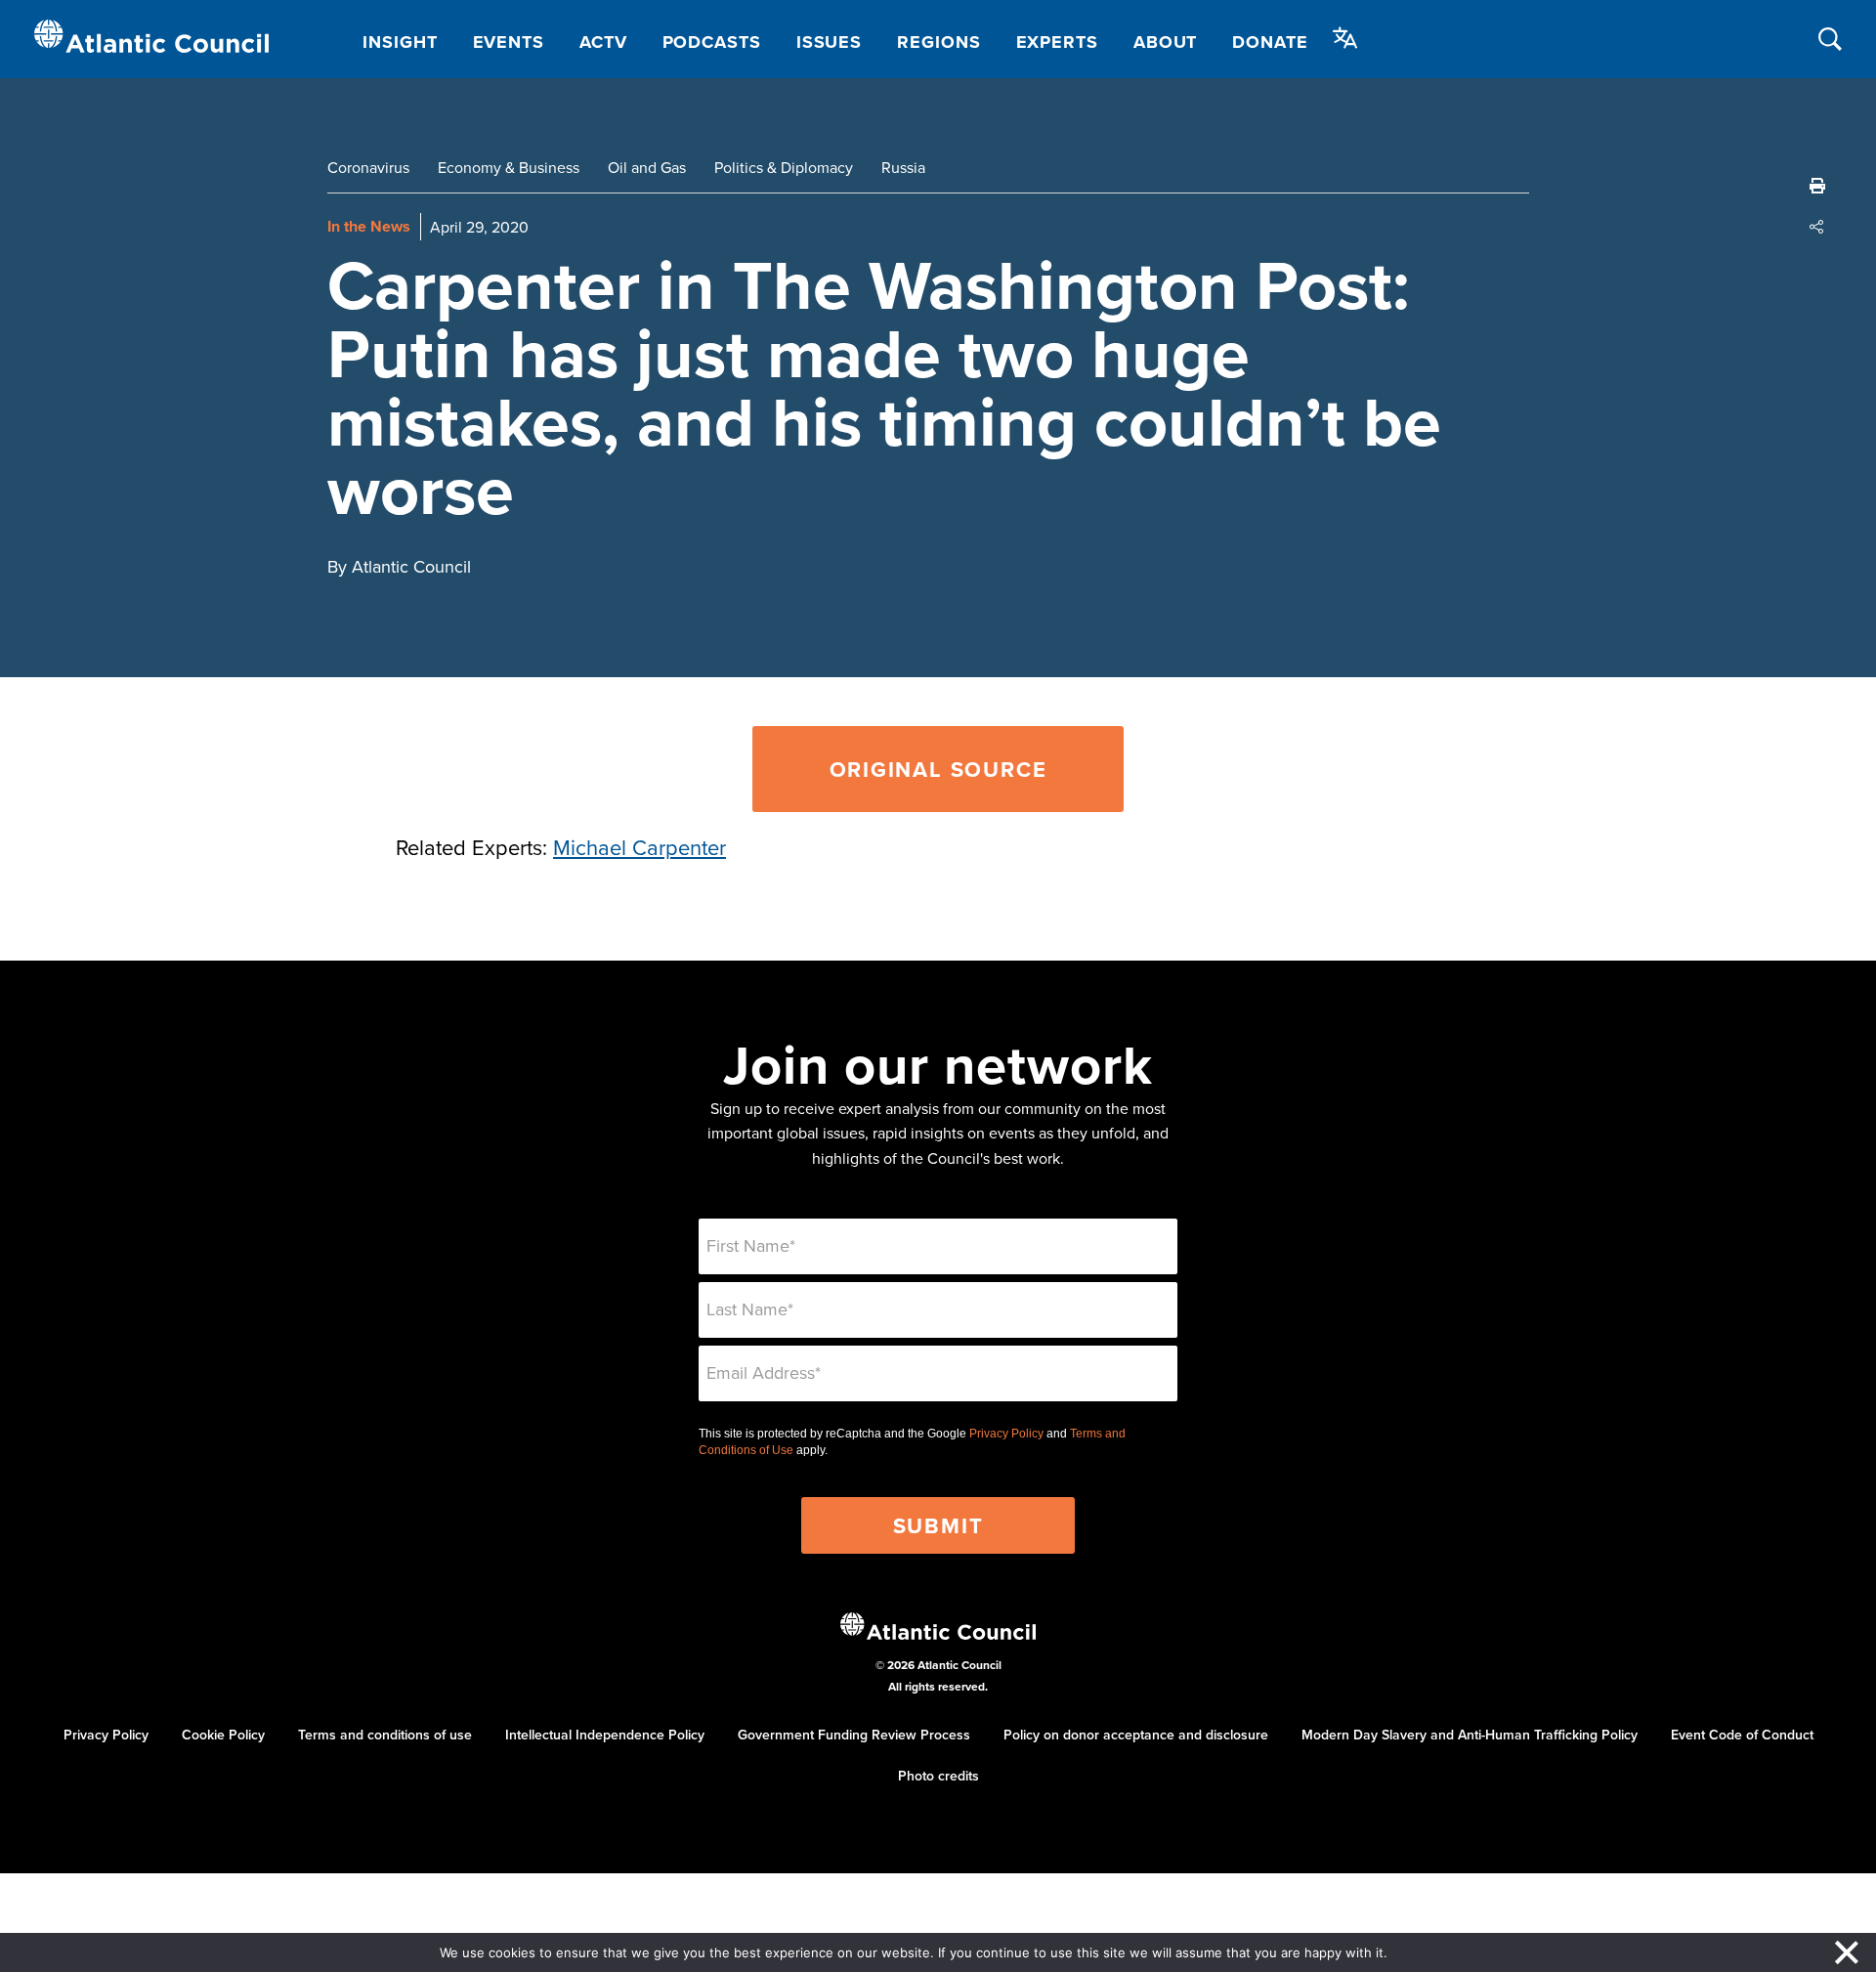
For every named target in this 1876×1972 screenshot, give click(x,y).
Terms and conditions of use (385, 1735)
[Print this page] (1817, 186)
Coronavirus (368, 167)
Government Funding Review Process (854, 1735)
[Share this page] (1817, 227)
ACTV (603, 42)
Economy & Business (509, 167)
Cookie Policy (223, 1735)
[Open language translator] (1345, 38)
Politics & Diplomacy (784, 167)
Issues (829, 42)
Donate (1270, 42)
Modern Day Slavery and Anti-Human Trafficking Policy (1470, 1735)
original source (938, 769)
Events (509, 42)
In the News (369, 226)
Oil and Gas (647, 167)
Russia (903, 167)
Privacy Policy (1006, 1434)
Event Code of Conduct (1742, 1735)
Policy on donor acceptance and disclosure (1136, 1735)
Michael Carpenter (640, 847)
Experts (1057, 42)
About (1166, 42)
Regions (938, 42)
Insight (400, 42)
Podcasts (712, 42)
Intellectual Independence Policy (605, 1735)
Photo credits (938, 1776)
